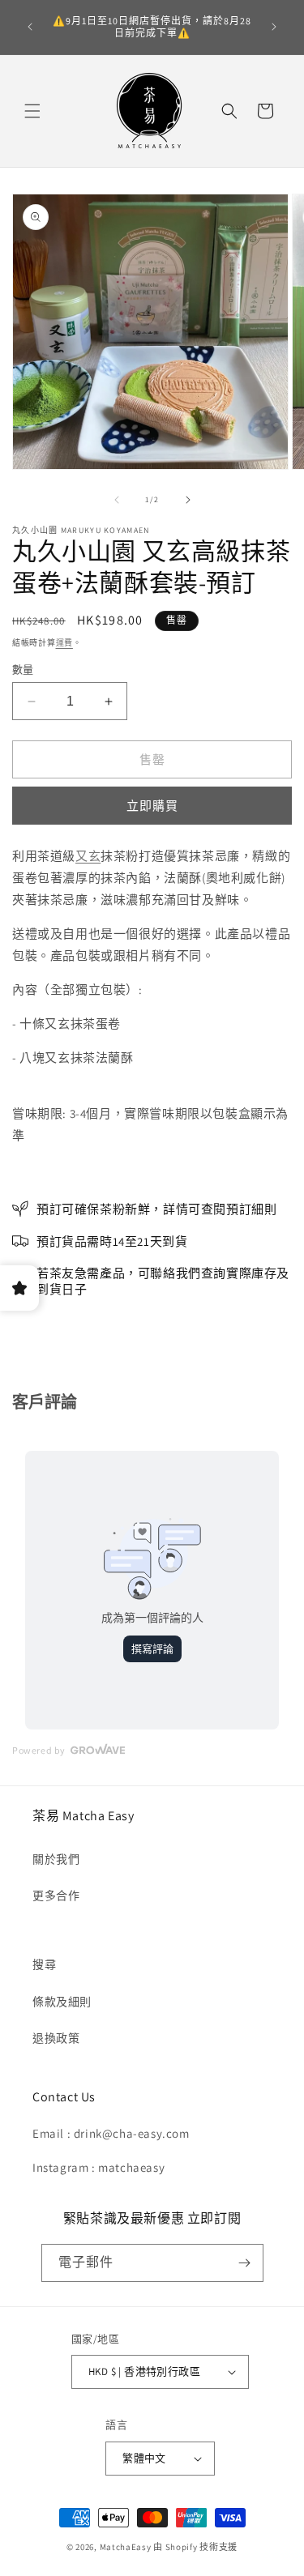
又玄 (88, 856)
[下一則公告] (274, 27)
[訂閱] (245, 2263)
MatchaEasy (126, 2547)
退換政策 (56, 2038)
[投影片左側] (117, 500)
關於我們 (56, 1859)
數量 (23, 670)
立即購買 (152, 806)
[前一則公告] (30, 27)
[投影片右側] (188, 500)
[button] (32, 111)
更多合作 (56, 1896)
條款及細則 (62, 2002)
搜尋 (44, 1964)
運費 (64, 643)
